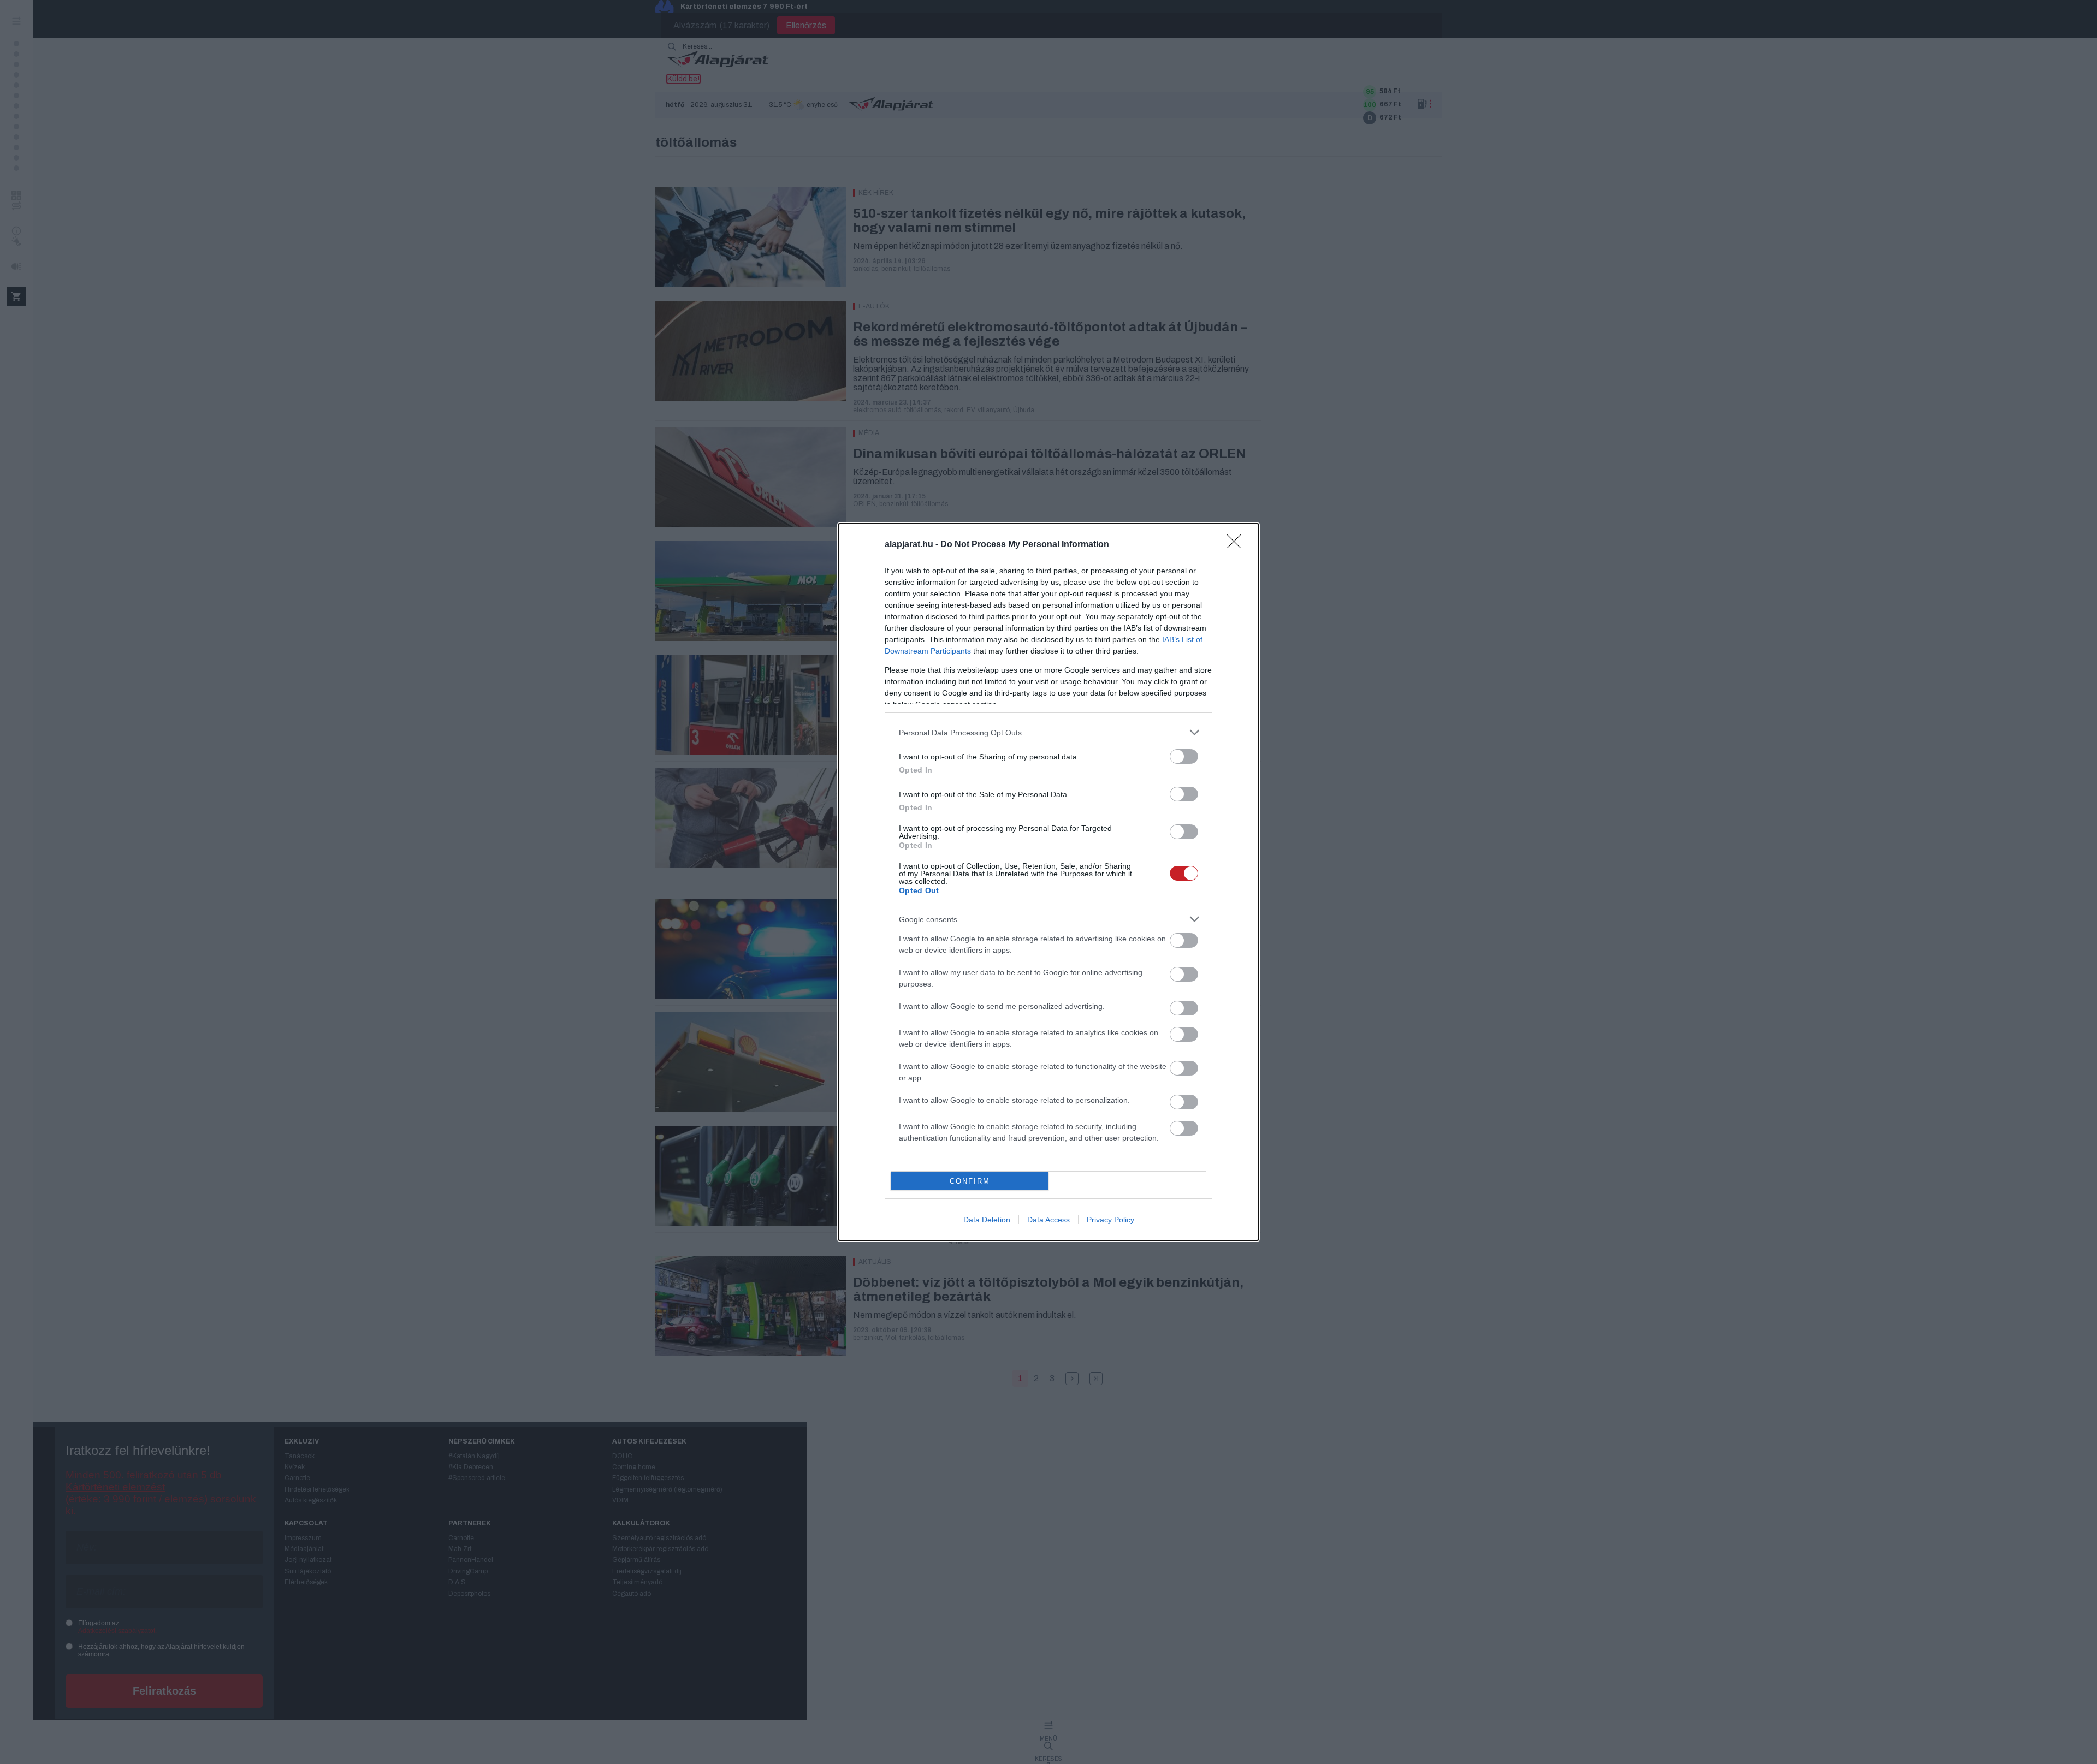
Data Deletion (987, 1220)
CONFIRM (970, 1181)
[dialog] (1048, 882)
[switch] (1184, 756)
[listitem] (1048, 732)
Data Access (1048, 1220)
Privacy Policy (1110, 1220)
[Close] (1237, 545)
